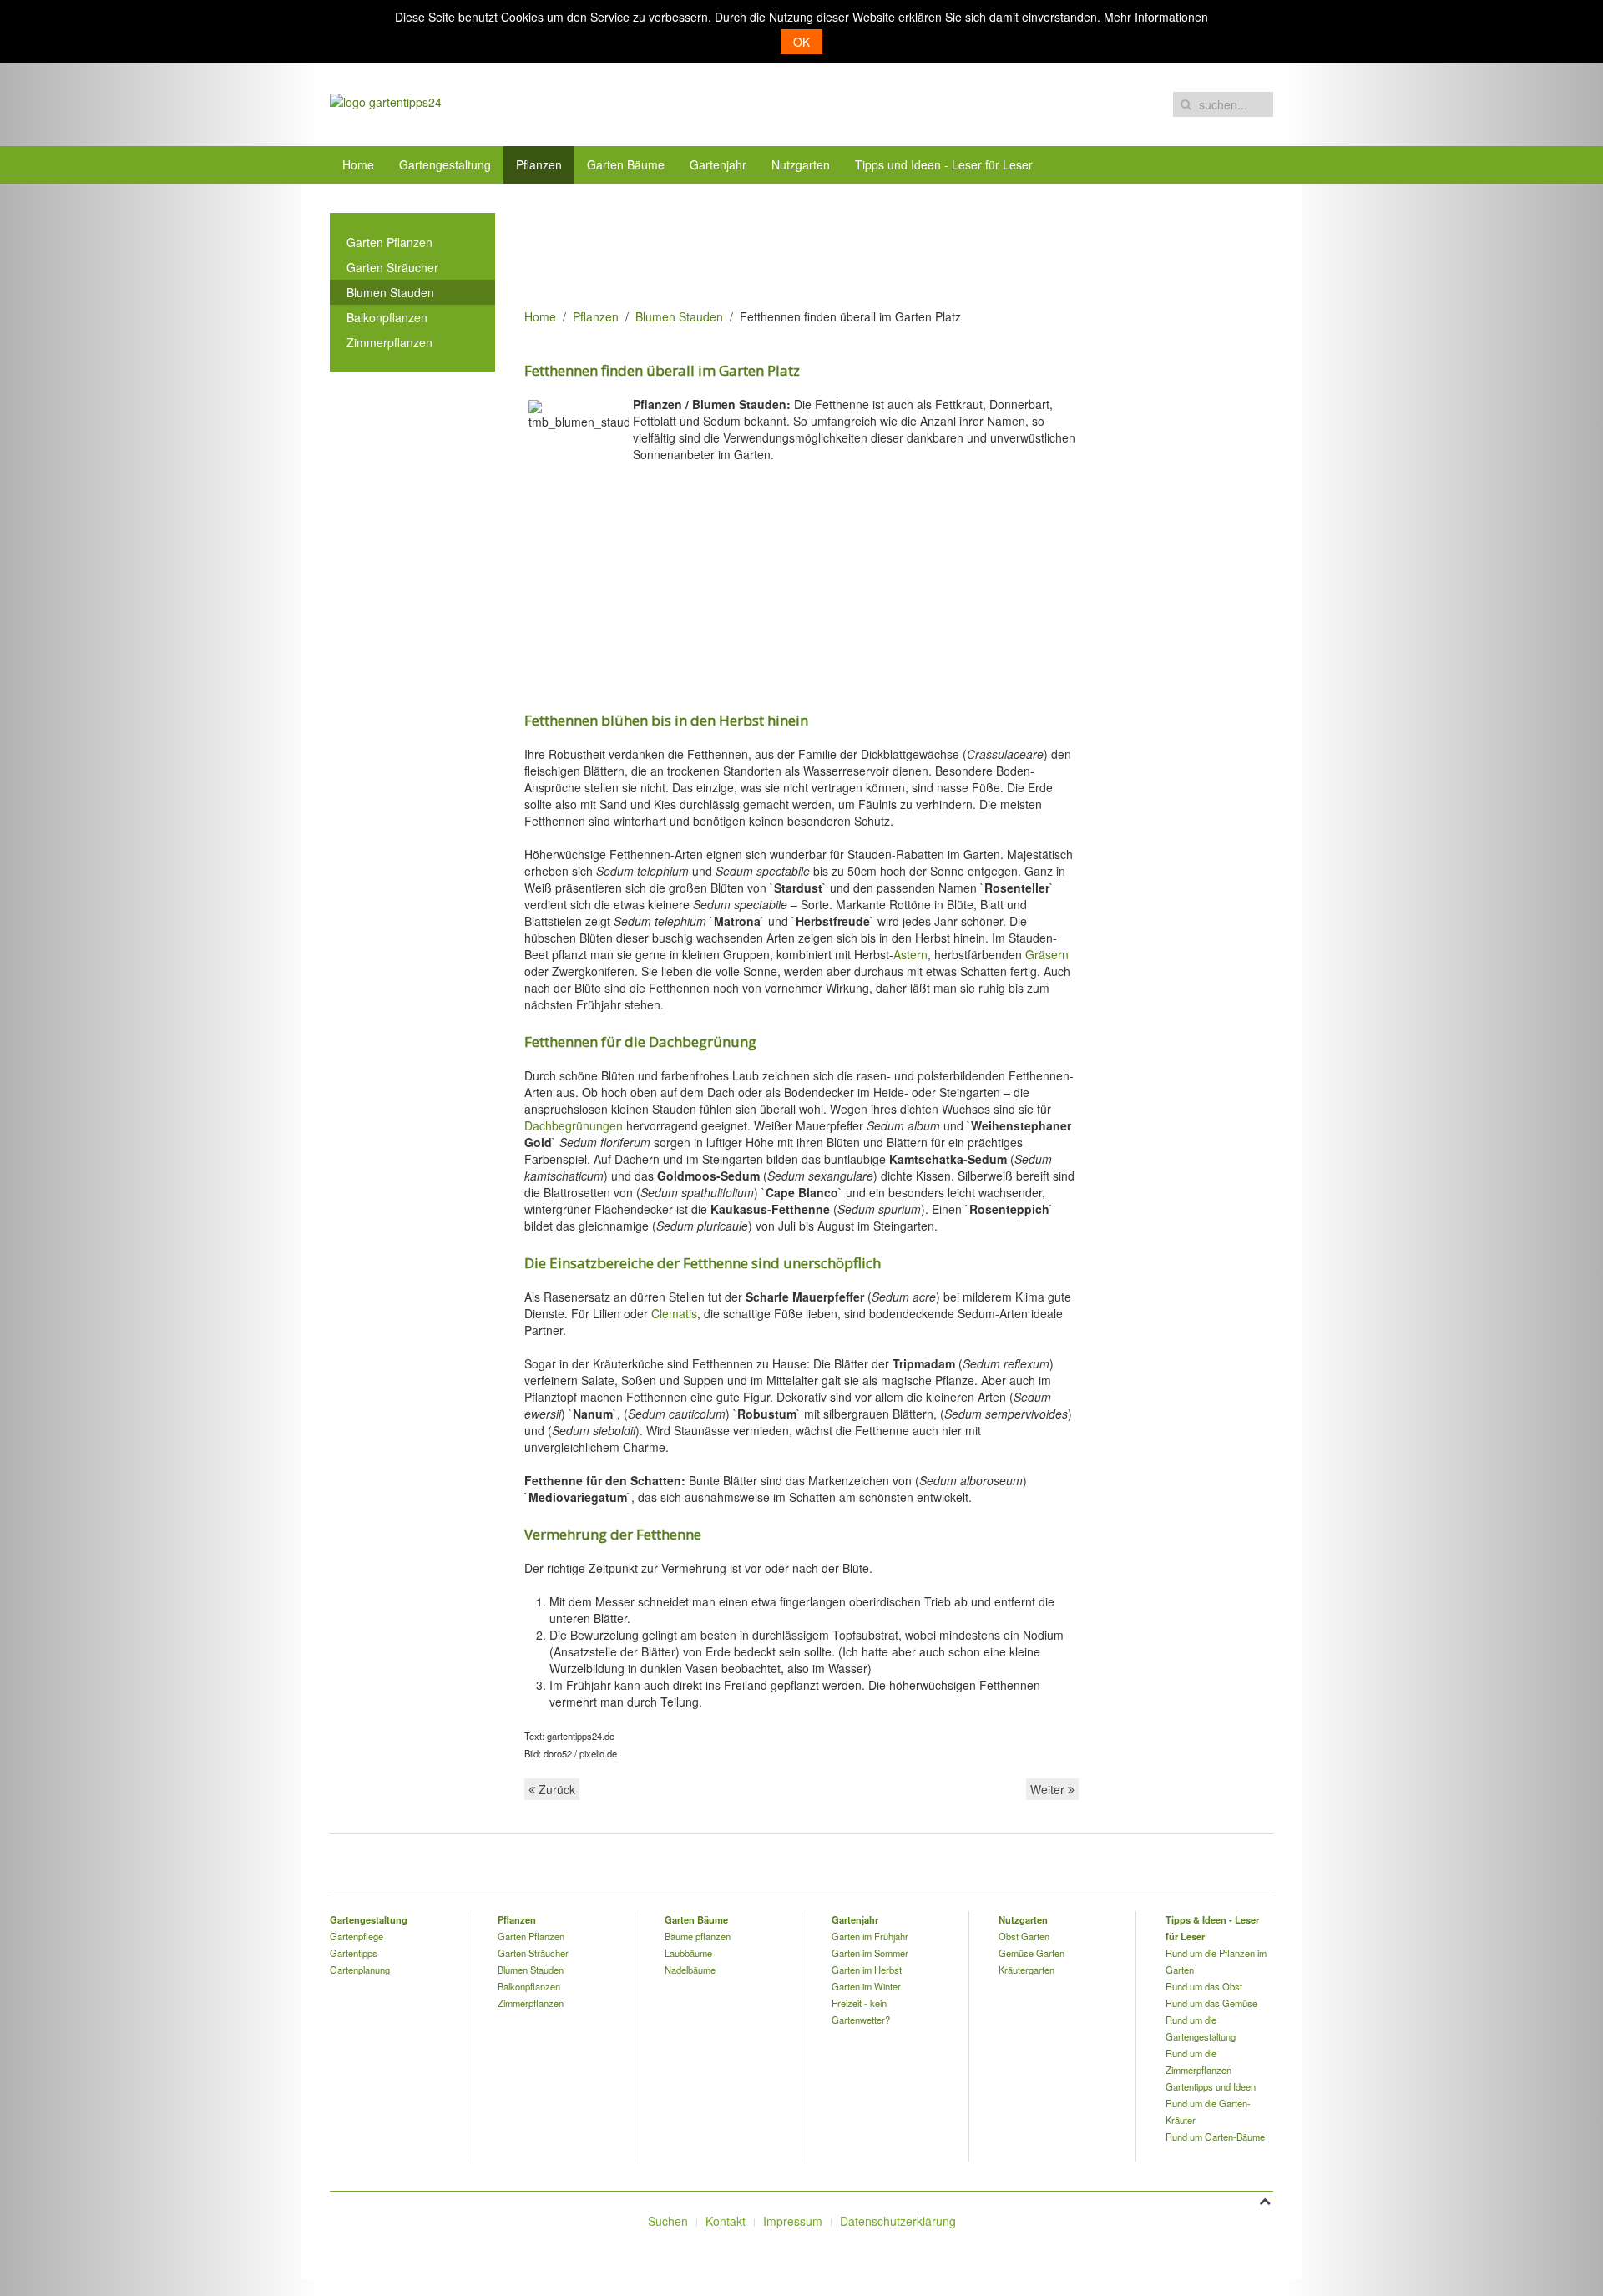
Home (358, 164)
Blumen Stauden (679, 316)
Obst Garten (1024, 1936)
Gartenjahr (718, 164)
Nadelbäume (690, 1970)
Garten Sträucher (392, 267)
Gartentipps (354, 1953)
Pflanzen (539, 164)
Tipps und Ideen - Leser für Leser (944, 164)
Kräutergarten (1027, 1970)
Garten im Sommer (870, 1953)
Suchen (668, 2221)
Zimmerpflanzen (389, 342)
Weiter (1049, 1789)
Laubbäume (688, 1953)
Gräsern (1047, 954)
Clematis (674, 1313)
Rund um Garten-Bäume (1215, 2137)
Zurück (555, 1789)
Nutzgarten (801, 164)
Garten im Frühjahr (870, 1936)
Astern (910, 954)
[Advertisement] (828, 250)
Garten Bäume (626, 164)
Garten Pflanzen (389, 242)
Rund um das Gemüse (1211, 2003)
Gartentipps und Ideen (1211, 2086)
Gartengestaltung (445, 164)
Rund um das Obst (1204, 1986)
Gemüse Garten (1032, 1953)
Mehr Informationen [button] (1156, 17)
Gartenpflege (357, 1936)
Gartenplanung (360, 1970)
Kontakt (726, 2221)
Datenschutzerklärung (898, 2221)
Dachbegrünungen (574, 1125)
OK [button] (801, 42)
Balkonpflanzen (387, 317)
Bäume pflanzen (698, 1936)
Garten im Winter (866, 1986)
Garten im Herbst (867, 1970)
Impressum (793, 2221)
